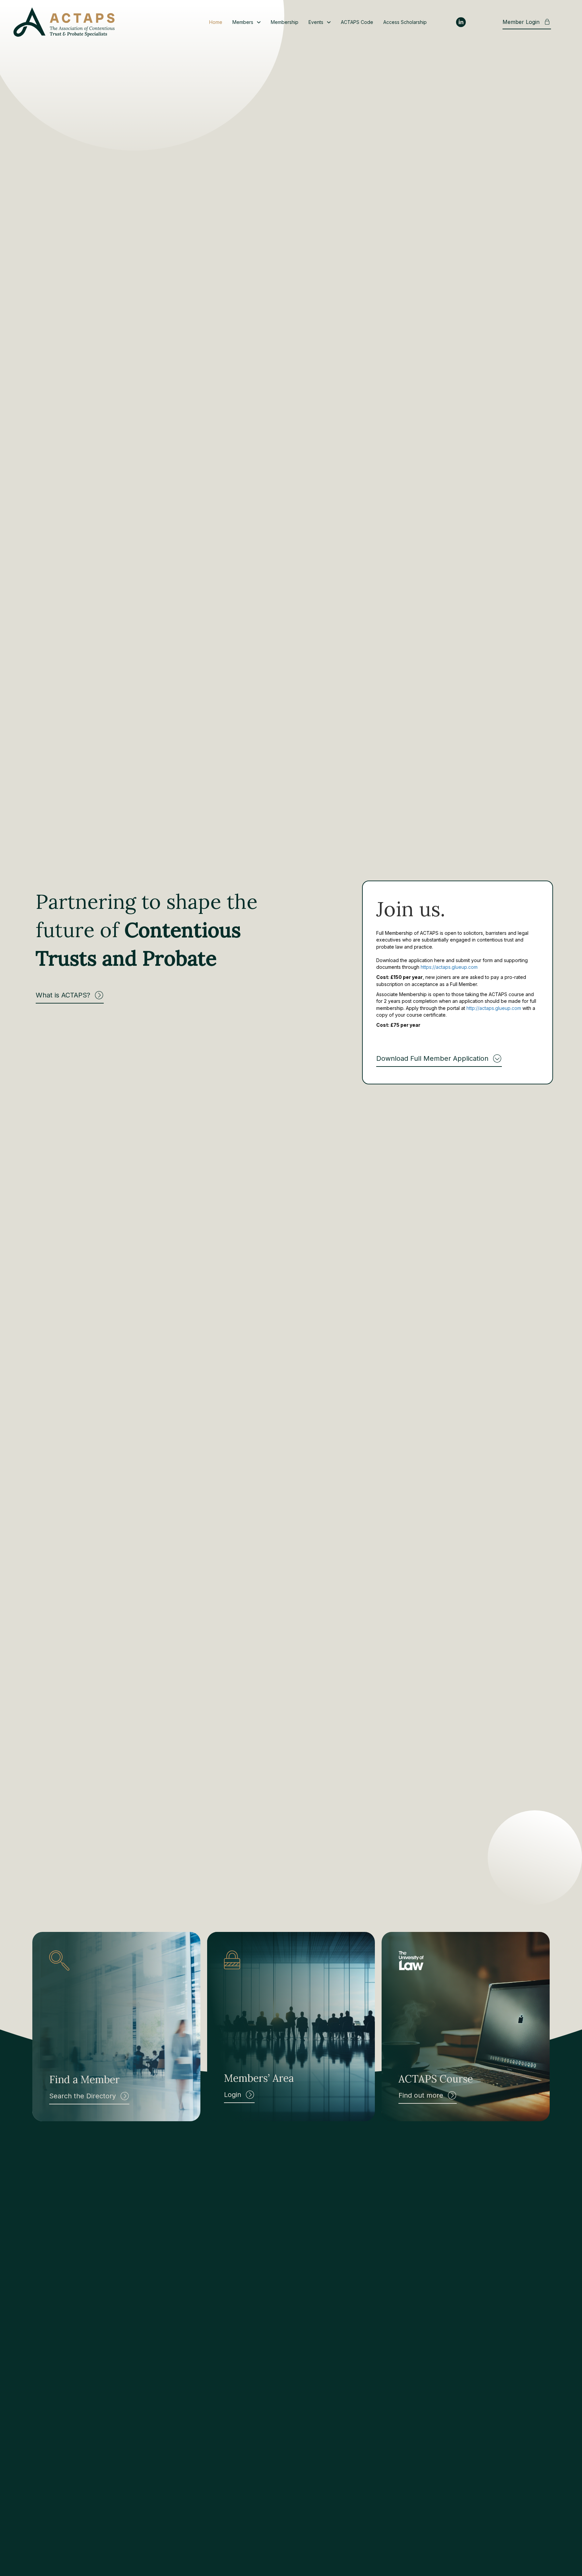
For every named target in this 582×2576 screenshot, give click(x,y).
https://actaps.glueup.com (449, 967)
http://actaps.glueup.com (494, 1008)
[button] (70, 996)
